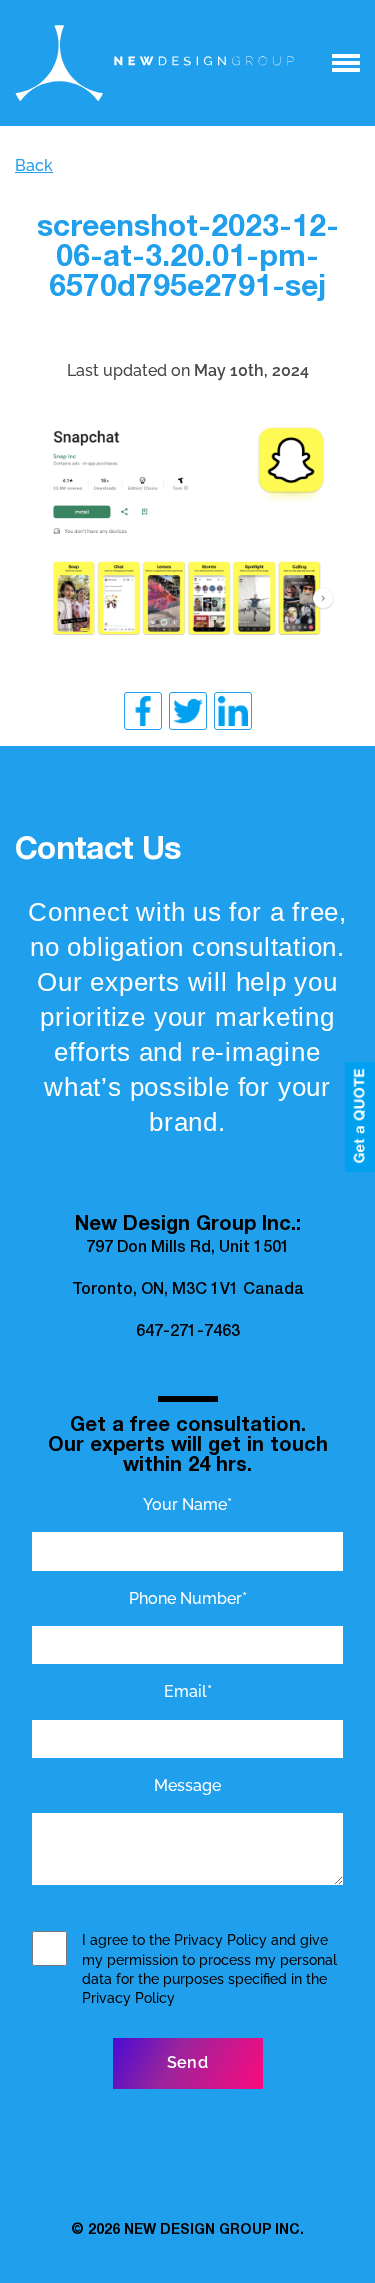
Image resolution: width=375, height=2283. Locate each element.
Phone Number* (188, 1598)
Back (34, 165)
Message (187, 1785)
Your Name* (187, 1504)
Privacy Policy (220, 1940)
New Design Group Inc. (214, 2231)
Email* (188, 1691)
